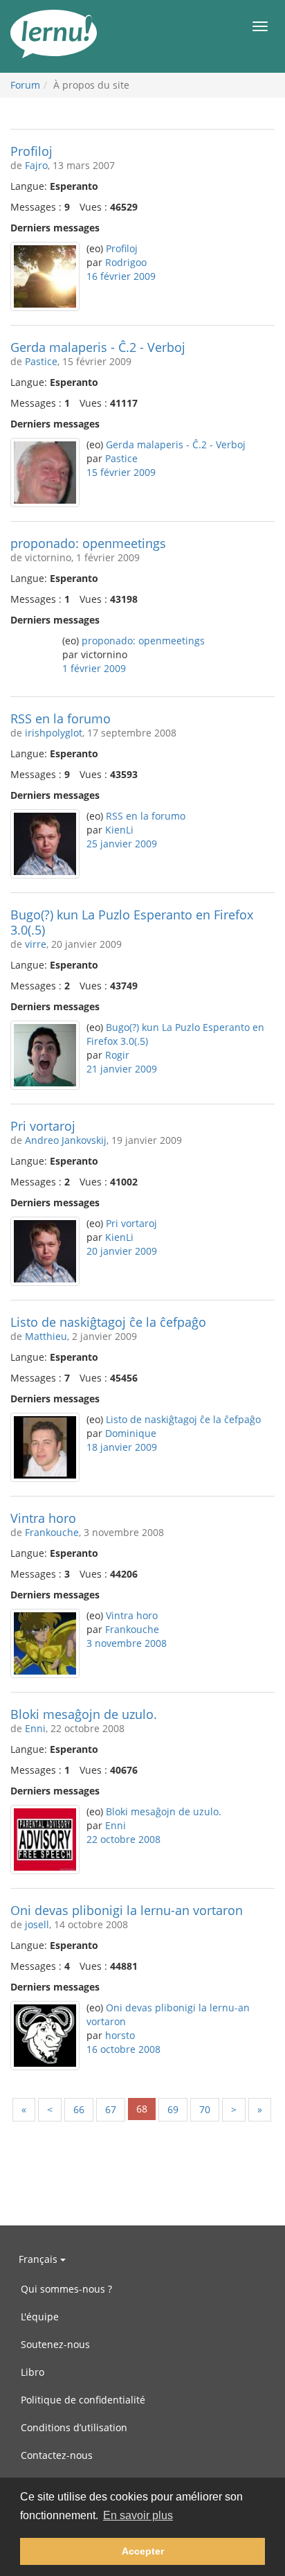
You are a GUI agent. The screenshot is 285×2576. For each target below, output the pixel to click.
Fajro (36, 165)
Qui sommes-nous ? (66, 2289)
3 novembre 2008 (127, 1643)
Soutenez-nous (55, 2344)
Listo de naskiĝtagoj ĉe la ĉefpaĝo (108, 1322)
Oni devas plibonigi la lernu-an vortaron (127, 1910)
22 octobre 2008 (123, 1839)
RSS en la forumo (61, 718)
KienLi (119, 830)
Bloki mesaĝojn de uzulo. (84, 1714)
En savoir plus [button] (138, 2515)
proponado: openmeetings (88, 543)
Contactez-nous (57, 2455)
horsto (120, 2035)
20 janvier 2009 (122, 1251)
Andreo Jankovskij (66, 1140)
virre (36, 944)
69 (173, 2109)
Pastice (41, 361)
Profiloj (31, 151)
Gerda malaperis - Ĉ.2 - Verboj (98, 347)
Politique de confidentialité (83, 2400)
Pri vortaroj (43, 1126)
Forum (25, 85)
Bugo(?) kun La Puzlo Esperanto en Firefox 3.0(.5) (132, 922)
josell (37, 1924)
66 (79, 2109)
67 (111, 2109)
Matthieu (46, 1336)
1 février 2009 (94, 668)
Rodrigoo (126, 262)
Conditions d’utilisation (74, 2427)
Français (39, 2259)
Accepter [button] (143, 2551)
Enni (35, 1728)
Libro (33, 2372)
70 (205, 2109)
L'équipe (40, 2317)
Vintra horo (43, 1518)
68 (142, 2109)
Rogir (117, 1055)
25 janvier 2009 (122, 844)
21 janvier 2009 (122, 1069)
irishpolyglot (54, 733)
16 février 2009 (121, 276)
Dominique (131, 1433)
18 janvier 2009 (122, 1447)
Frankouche (52, 1532)
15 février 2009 (121, 472)
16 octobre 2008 (123, 2049)
